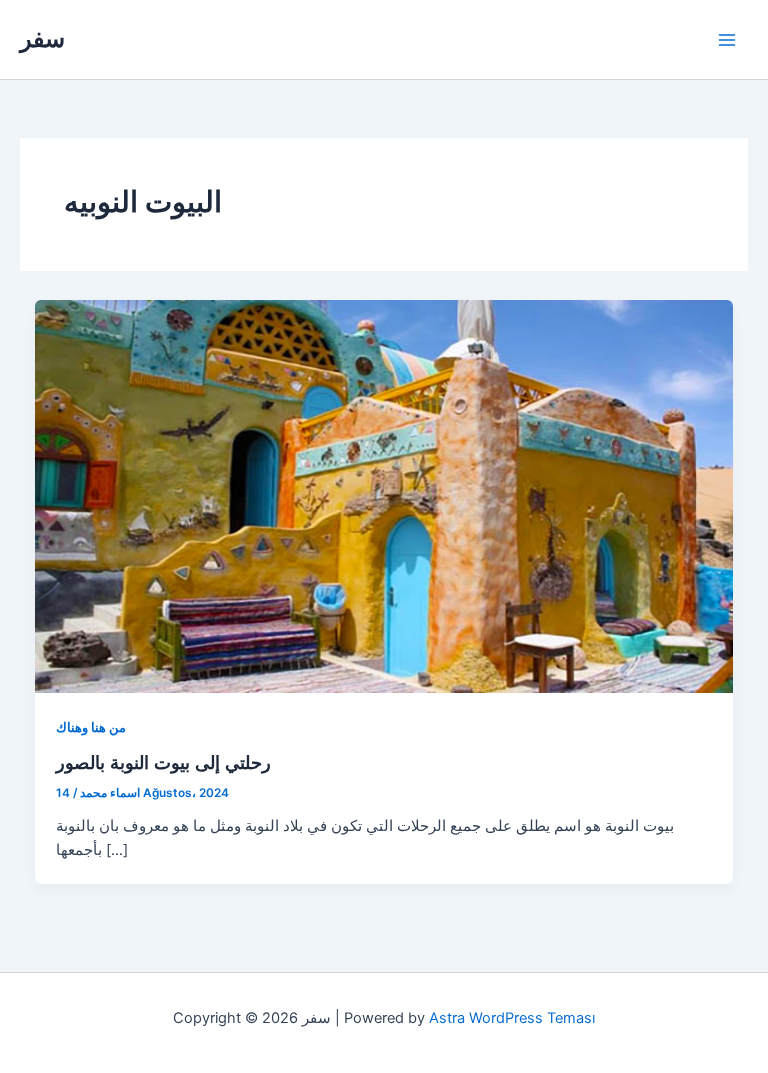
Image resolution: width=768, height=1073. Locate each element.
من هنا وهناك (91, 727)
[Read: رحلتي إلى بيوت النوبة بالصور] (384, 495)
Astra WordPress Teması (512, 1018)
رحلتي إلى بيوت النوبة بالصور (163, 762)
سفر (42, 38)
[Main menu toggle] (727, 40)
